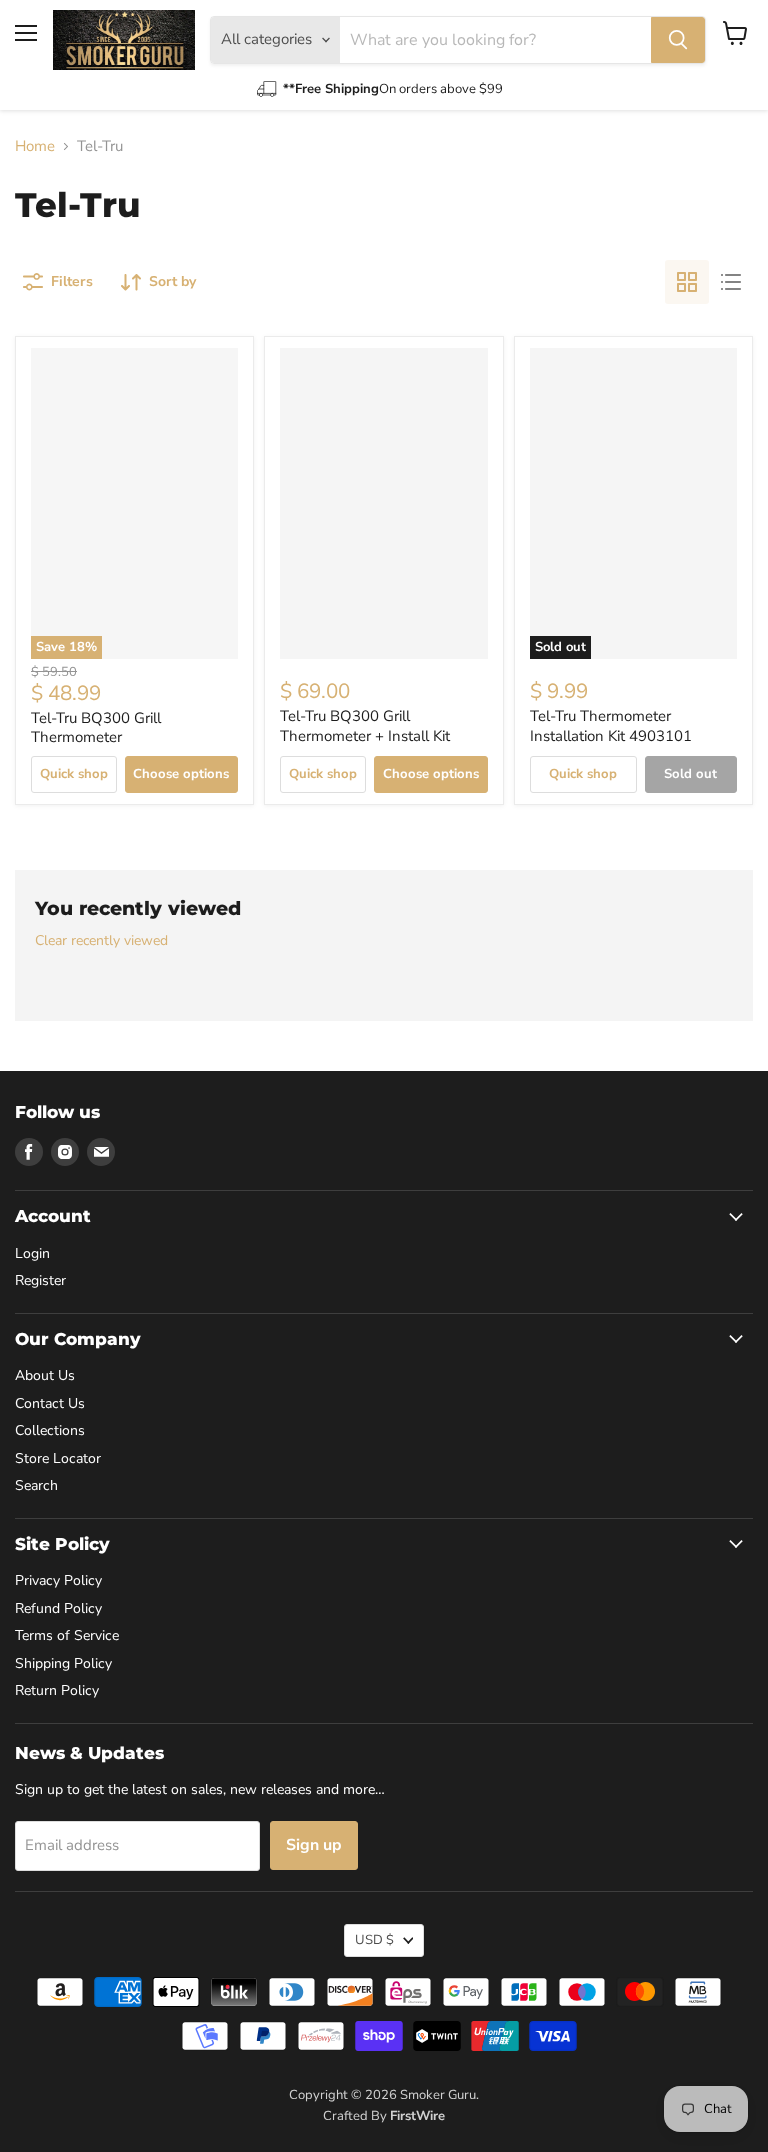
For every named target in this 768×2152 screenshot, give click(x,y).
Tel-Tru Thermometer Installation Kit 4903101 (611, 726)
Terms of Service (67, 1635)
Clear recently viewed (101, 941)
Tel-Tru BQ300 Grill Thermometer (96, 728)
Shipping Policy (63, 1663)
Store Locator (58, 1458)
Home (35, 146)
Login (32, 1253)
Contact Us (50, 1403)
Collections (50, 1430)
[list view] (731, 282)
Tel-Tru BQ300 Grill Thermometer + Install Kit (365, 726)
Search (36, 1485)
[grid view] (687, 282)
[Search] (678, 40)
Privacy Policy (58, 1580)
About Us (45, 1375)
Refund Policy (58, 1608)
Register (40, 1280)
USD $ (374, 1940)
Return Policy (57, 1690)
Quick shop (74, 774)
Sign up (314, 1845)
